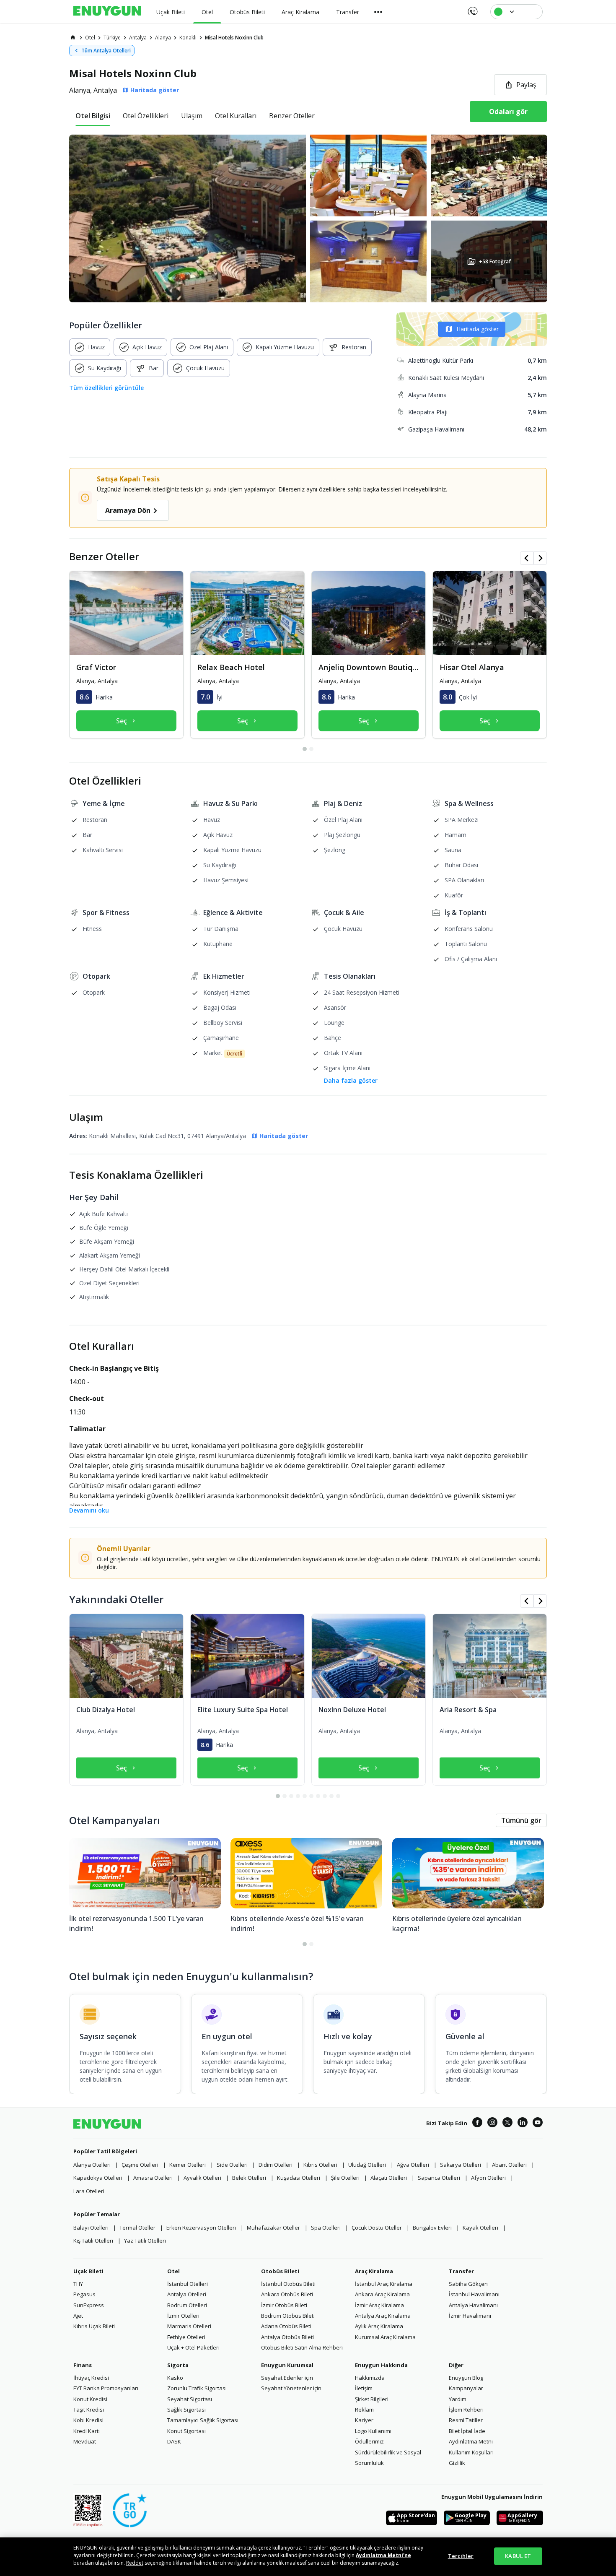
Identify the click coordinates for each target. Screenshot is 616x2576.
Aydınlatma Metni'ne (383, 2555)
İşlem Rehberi (466, 2410)
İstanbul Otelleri (188, 2284)
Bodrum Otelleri (187, 2305)
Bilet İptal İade (467, 2431)
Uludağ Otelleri (367, 2165)
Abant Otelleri (509, 2165)
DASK (174, 2441)
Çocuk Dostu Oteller (377, 2228)
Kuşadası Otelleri (299, 2178)
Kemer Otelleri (188, 2165)
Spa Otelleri (326, 2228)
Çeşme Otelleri (140, 2165)
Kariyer (364, 2420)
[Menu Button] (378, 12)
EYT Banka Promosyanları (106, 2388)
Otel (173, 2271)
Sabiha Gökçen (468, 2284)
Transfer (461, 2271)
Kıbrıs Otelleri (320, 2165)
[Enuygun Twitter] (507, 2124)
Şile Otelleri (345, 2178)
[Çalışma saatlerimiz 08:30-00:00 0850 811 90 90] (472, 8)
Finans (83, 2365)
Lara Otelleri (89, 2191)
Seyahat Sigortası (190, 2399)
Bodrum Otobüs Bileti (288, 2316)
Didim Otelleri (276, 2165)
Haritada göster (478, 329)
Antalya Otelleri (187, 2294)
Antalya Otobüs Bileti (287, 2337)
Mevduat (85, 2441)
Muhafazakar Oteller (273, 2228)
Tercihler (461, 2556)
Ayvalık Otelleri (202, 2178)
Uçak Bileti (88, 2271)
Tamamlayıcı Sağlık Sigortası (203, 2420)
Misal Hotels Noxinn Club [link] (234, 38)
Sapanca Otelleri (439, 2178)
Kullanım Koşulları (471, 2452)
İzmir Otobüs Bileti (284, 2305)
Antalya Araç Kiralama (383, 2316)
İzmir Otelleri (183, 2316)
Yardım (458, 2399)
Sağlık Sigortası (186, 2410)
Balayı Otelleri (91, 2228)
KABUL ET (518, 2556)
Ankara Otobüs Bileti (287, 2294)
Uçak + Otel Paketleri (193, 2347)
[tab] (93, 116)
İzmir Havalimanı (470, 2316)
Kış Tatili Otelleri (93, 2241)
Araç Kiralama (374, 2271)
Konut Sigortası (186, 2431)
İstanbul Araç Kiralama (384, 2284)
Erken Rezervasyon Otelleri (201, 2228)
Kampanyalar (466, 2388)
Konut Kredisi (90, 2399)
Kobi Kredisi (88, 2420)
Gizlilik (457, 2463)
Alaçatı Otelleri (389, 2178)
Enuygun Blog (466, 2378)
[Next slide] (540, 558)
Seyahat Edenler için (287, 2378)
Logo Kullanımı (373, 2431)
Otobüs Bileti (280, 2271)
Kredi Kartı (87, 2431)
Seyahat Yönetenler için (291, 2388)
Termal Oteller (137, 2228)
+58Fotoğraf (494, 261)
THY (78, 2284)
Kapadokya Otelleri (98, 2178)
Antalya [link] (138, 38)
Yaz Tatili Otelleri (145, 2241)
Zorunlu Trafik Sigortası (197, 2388)
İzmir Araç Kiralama (379, 2305)
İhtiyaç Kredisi (91, 2378)
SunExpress (89, 2305)
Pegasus (84, 2294)
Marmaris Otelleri (189, 2326)
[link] (73, 37)
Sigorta (178, 2365)
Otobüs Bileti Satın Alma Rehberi (302, 2347)
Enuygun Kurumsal (287, 2365)
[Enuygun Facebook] (477, 2124)
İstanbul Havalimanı (474, 2294)
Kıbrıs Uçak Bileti (94, 2326)
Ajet (78, 2316)
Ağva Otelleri (413, 2165)
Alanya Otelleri (92, 2165)
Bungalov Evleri (432, 2228)
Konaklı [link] (188, 38)
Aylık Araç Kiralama (379, 2326)
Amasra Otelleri (153, 2178)
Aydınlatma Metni (471, 2441)
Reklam (364, 2410)
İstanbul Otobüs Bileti (288, 2284)
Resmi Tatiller (466, 2420)
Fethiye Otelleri (186, 2337)
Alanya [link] (163, 38)
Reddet (135, 2563)
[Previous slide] (527, 558)
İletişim (364, 2388)
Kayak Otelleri (480, 2228)
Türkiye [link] (112, 38)
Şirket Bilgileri (372, 2399)
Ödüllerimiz (369, 2441)
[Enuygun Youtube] (538, 2124)
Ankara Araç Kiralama (382, 2294)
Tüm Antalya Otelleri (106, 51)
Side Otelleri (232, 2165)
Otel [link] (90, 38)
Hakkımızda (370, 2378)
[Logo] (107, 12)
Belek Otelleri (249, 2178)
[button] (308, 218)
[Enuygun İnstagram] (492, 2124)
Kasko (175, 2378)
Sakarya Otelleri (461, 2165)
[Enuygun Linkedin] (523, 2124)
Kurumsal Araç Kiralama (385, 2337)
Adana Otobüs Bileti (286, 2326)
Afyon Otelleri (488, 2178)
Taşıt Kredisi (89, 2410)
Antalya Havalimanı (473, 2305)
